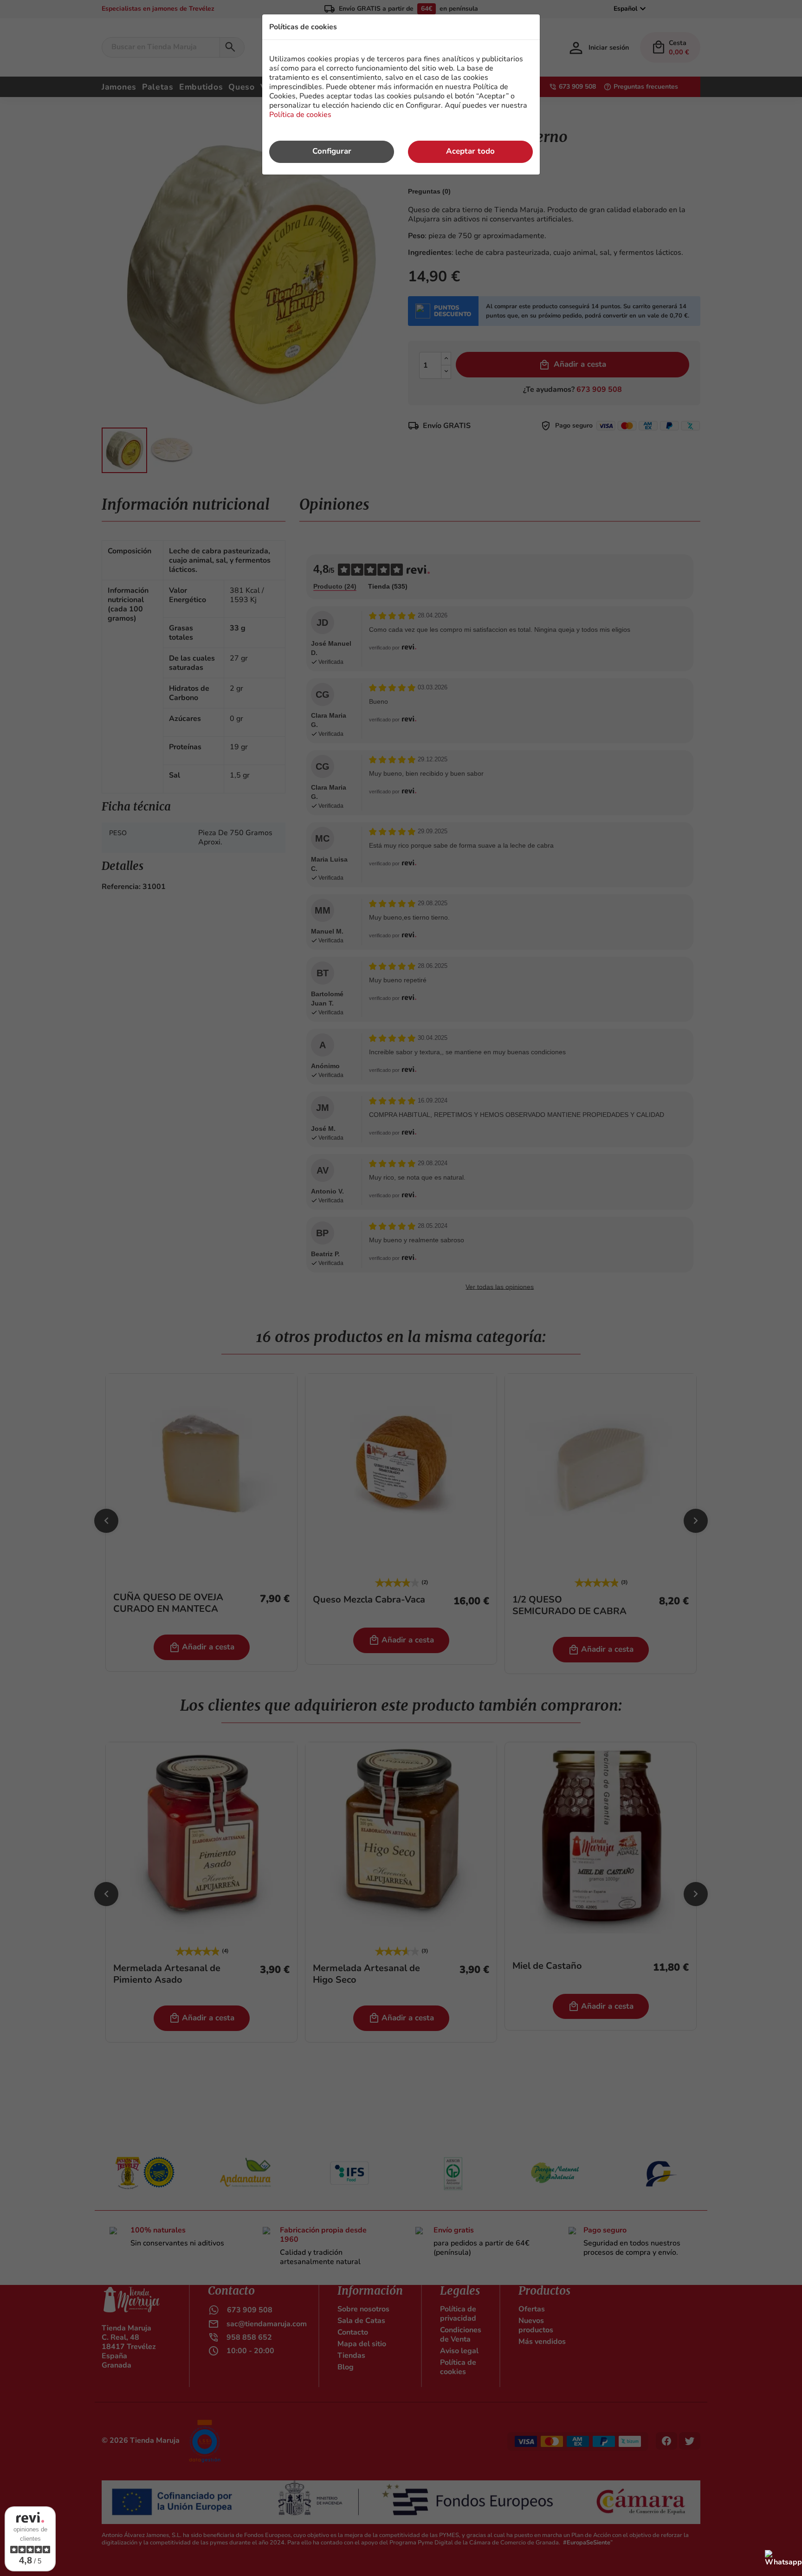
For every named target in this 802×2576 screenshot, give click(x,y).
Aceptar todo (470, 151)
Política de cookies (300, 115)
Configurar (332, 151)
